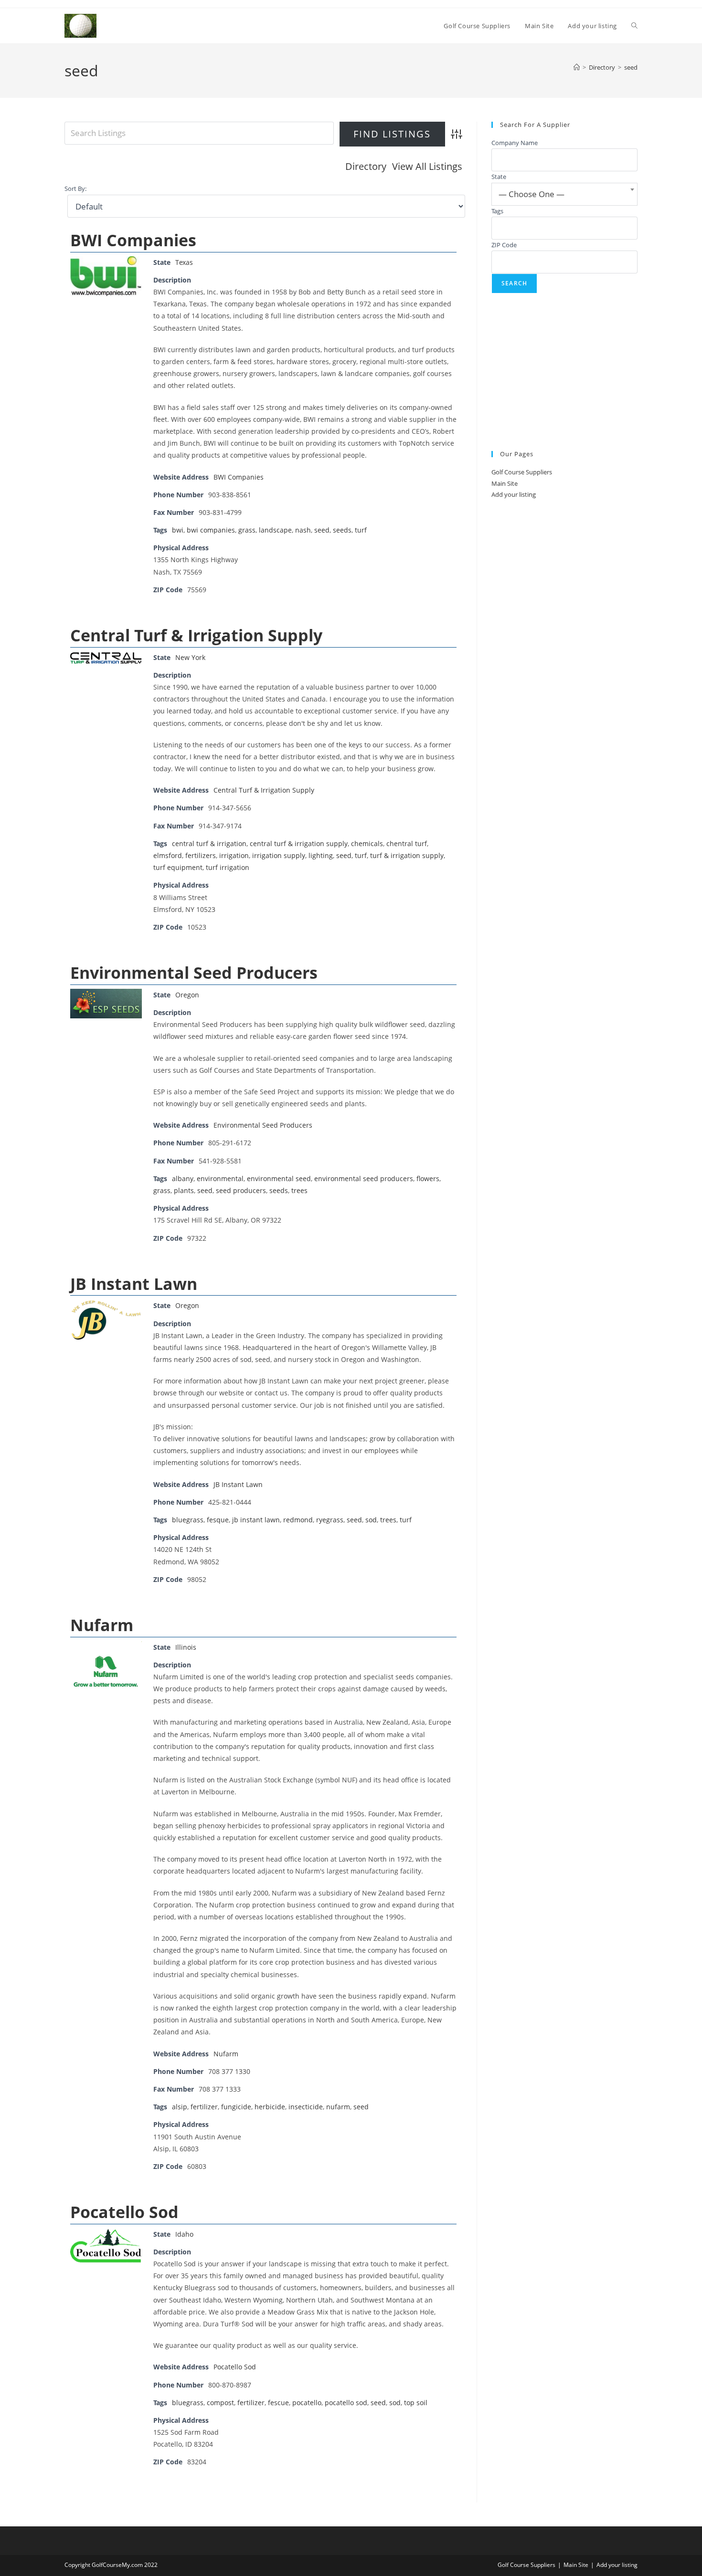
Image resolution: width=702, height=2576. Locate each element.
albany (183, 1178)
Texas (184, 262)
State (499, 177)
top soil (416, 2403)
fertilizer (204, 2107)
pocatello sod (346, 2403)
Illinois (186, 1647)
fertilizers (201, 855)
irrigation (234, 855)
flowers (428, 1178)
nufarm (338, 2107)
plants (184, 1190)
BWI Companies (133, 240)
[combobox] (564, 194)
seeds (342, 530)
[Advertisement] (564, 372)
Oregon (187, 995)
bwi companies (211, 530)
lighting (321, 855)
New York (190, 657)
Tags (497, 211)
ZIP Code (504, 245)
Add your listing (514, 494)
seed (631, 67)
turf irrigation (228, 867)
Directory (366, 166)
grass (247, 530)
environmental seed (279, 1178)
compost (220, 2403)
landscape (275, 530)
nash (303, 530)
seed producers (241, 1190)
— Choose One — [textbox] (532, 194)
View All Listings (427, 166)
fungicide (236, 2107)
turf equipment (178, 867)
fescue (278, 2403)
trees (299, 1190)
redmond (298, 1520)
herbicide (270, 2107)
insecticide (306, 2107)
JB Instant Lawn (134, 1284)
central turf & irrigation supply (299, 843)
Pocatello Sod (124, 2212)
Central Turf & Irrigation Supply (196, 635)
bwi (178, 530)
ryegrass (330, 1520)
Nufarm (102, 1625)
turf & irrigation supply (407, 855)
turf (361, 530)
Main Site (505, 483)
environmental (220, 1178)
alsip (180, 2107)
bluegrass (188, 1520)
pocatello (307, 2403)
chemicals (367, 843)
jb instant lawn (256, 1520)
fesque (218, 1520)
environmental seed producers (364, 1178)
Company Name (515, 143)
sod (371, 1520)
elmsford (168, 855)
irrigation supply (279, 855)
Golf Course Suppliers (522, 472)
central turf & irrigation (209, 843)
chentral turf (407, 843)
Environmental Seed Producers (194, 973)
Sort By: (75, 189)
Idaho (184, 2234)
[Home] (577, 67)
